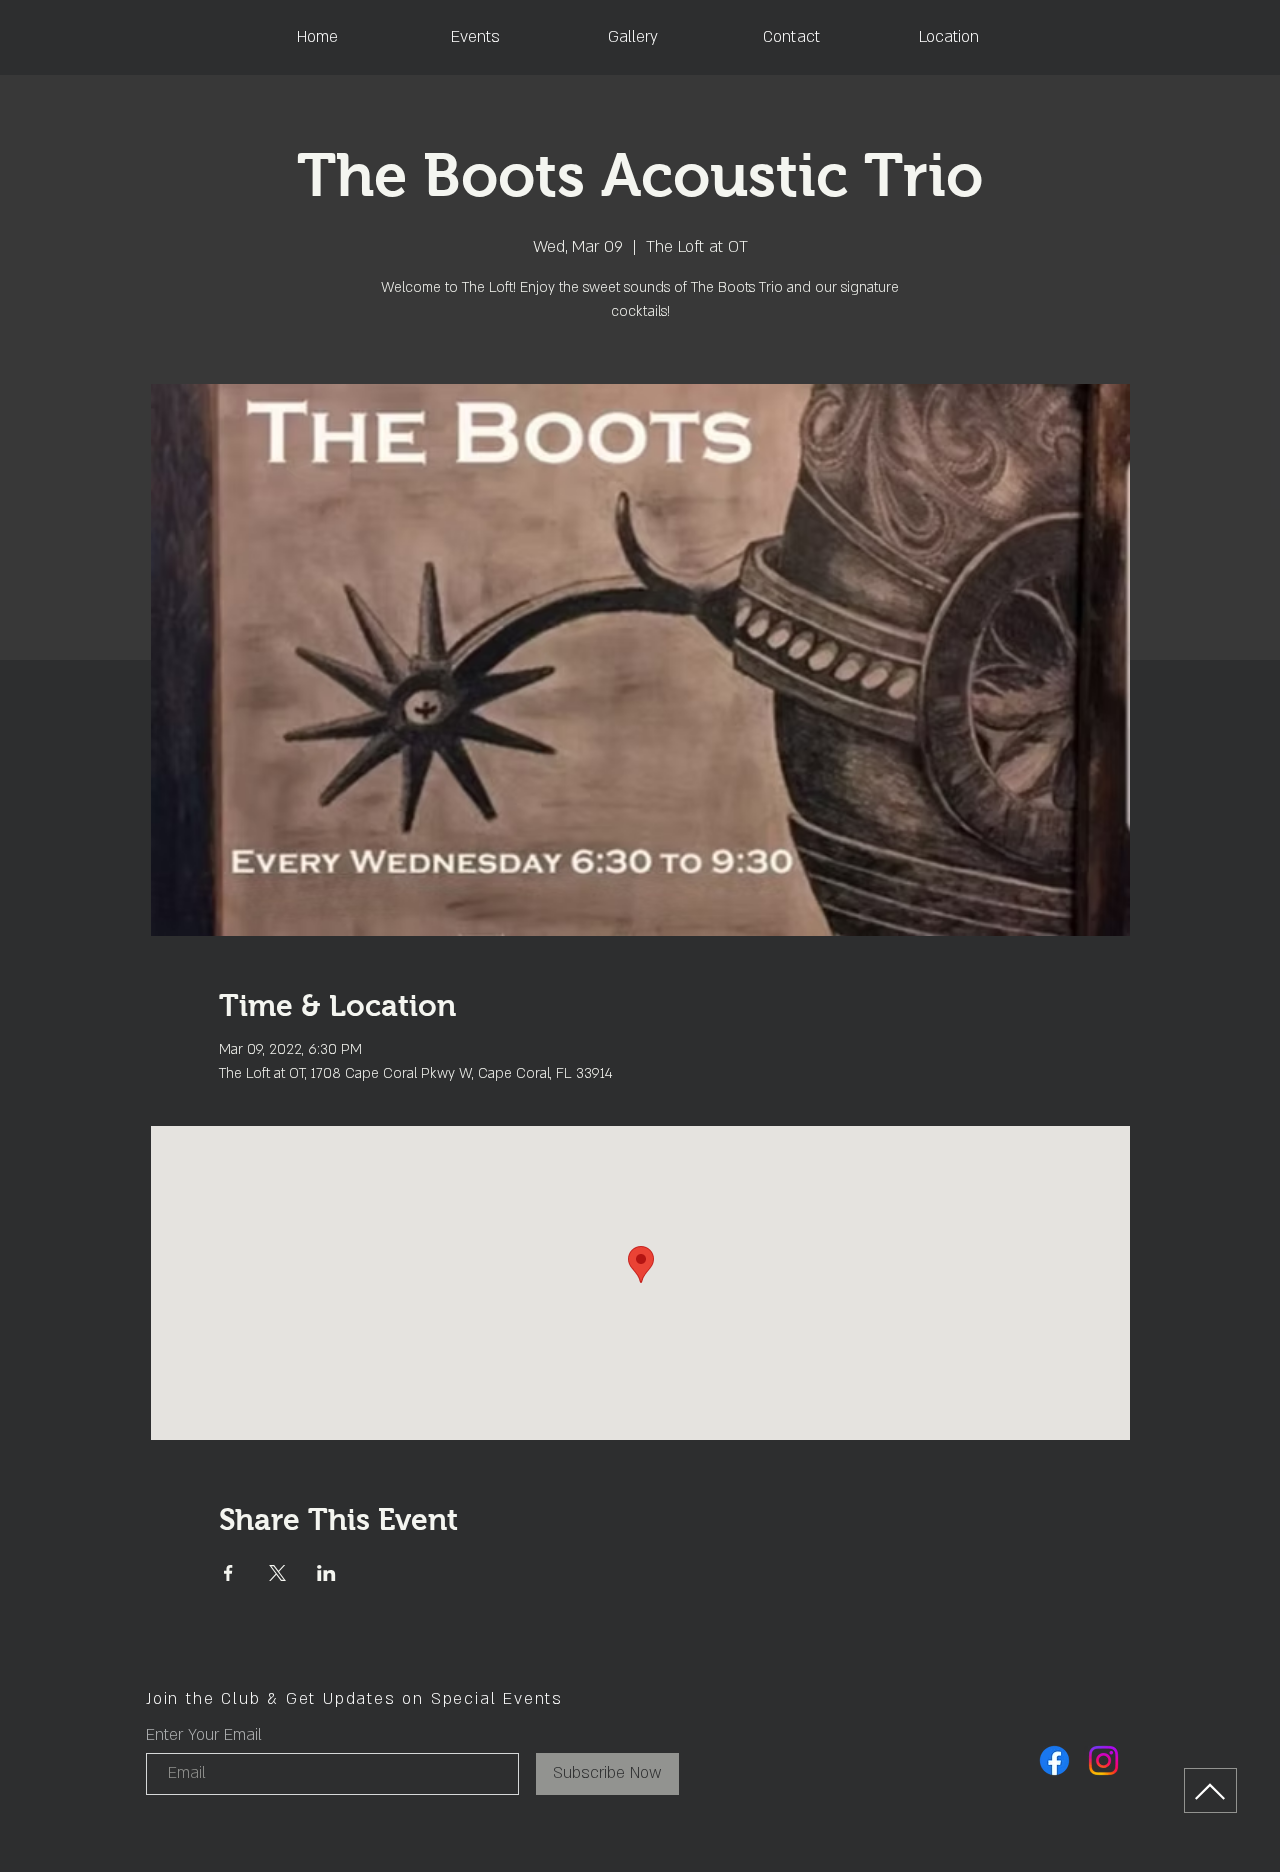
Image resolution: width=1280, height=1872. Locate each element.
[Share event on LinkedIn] (326, 1573)
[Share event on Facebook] (228, 1573)
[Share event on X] (277, 1573)
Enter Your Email (204, 1735)
